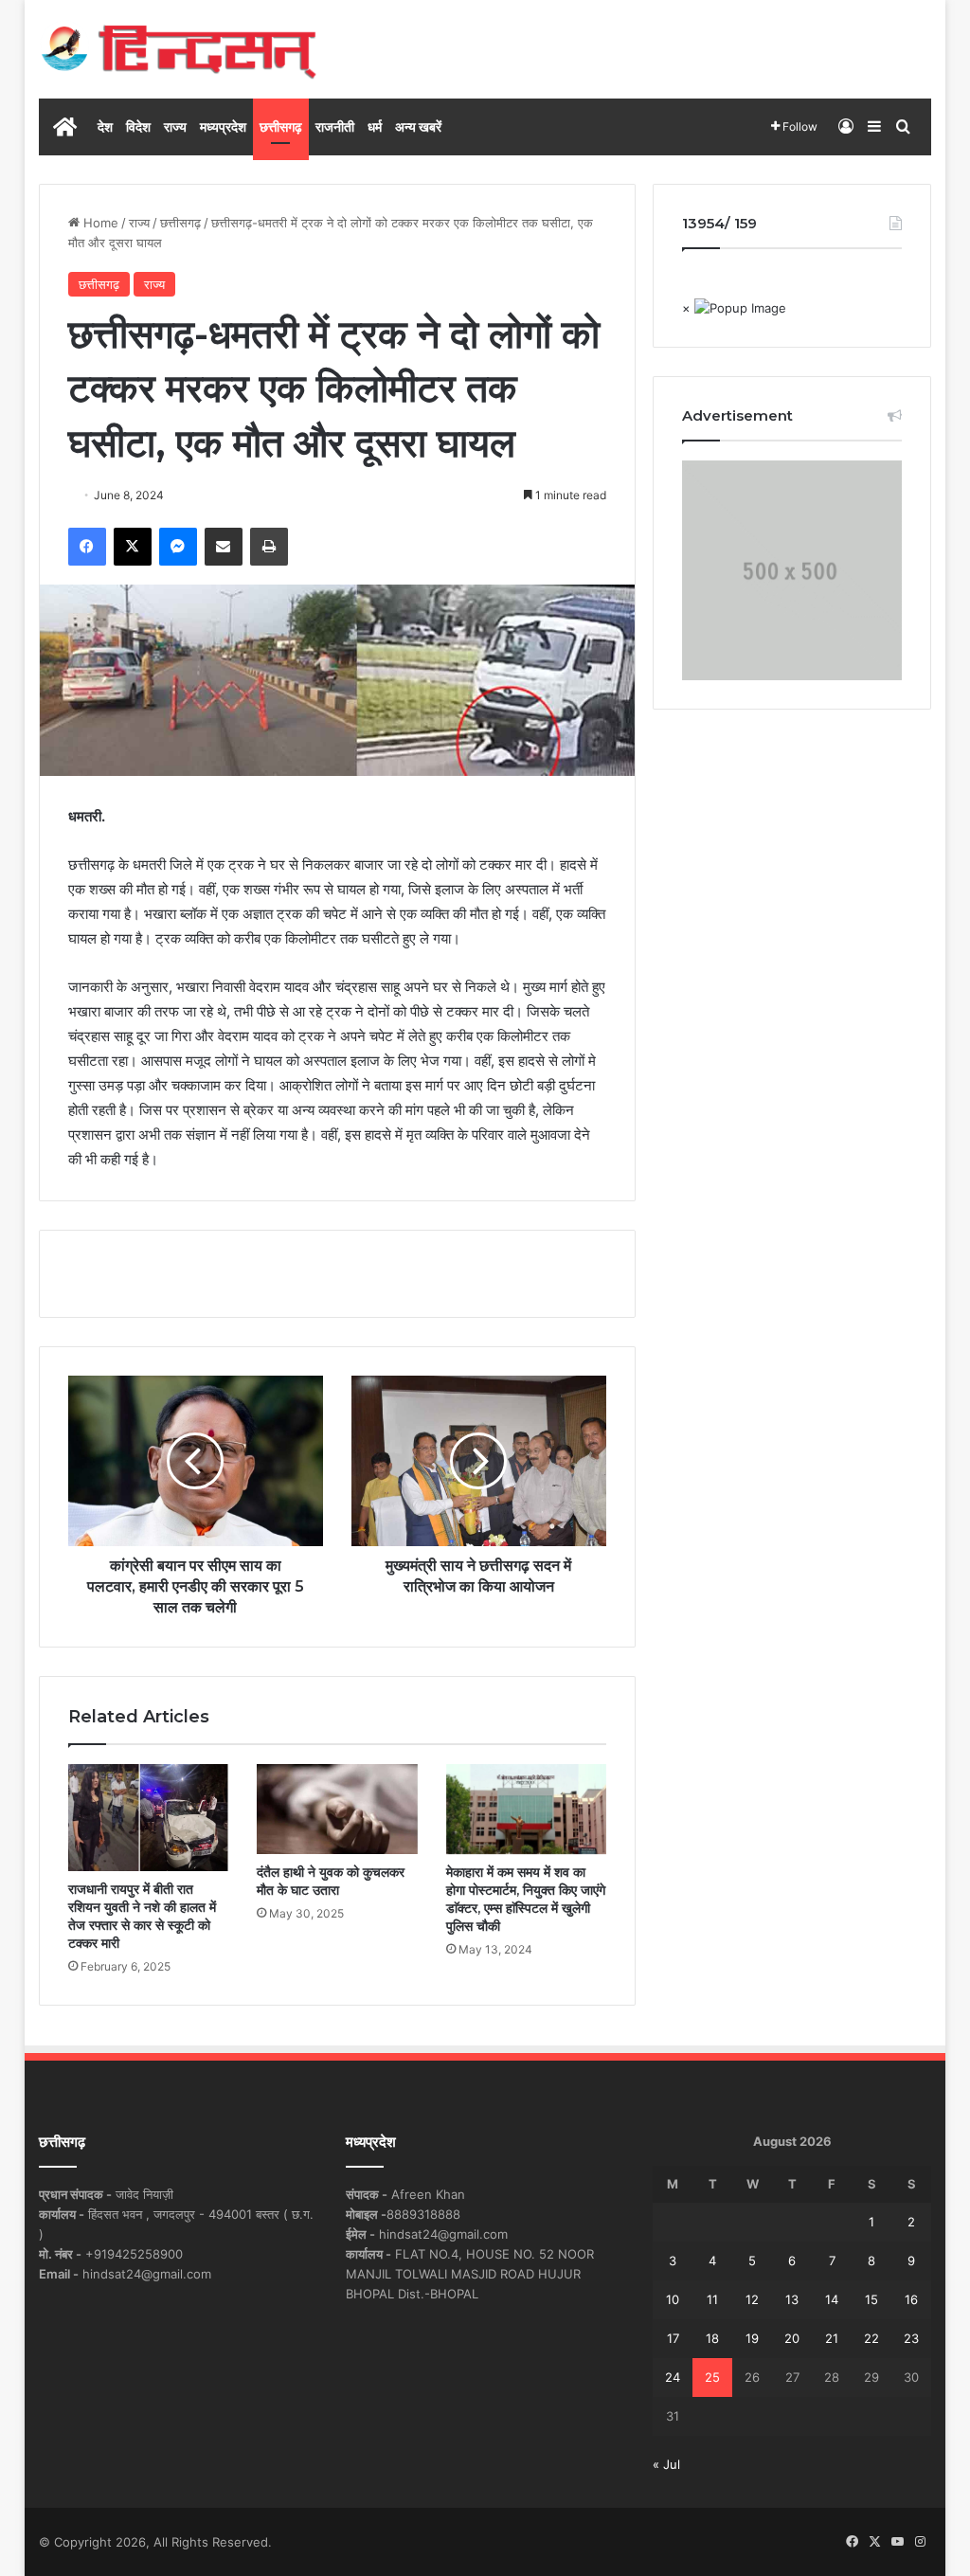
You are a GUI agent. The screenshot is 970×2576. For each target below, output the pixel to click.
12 (752, 2299)
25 (712, 2377)
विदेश (138, 126)
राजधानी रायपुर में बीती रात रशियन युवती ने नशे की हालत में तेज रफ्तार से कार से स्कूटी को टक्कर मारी (142, 1916)
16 (911, 2299)
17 (673, 2338)
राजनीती (335, 126)
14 (832, 2299)
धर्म (375, 126)
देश (105, 126)
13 (792, 2299)
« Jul (666, 2464)
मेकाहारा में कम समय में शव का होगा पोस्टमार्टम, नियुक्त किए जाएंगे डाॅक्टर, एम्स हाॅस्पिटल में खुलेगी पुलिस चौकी (526, 1899)
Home (99, 223)
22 (871, 2338)
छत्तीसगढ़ (281, 126)
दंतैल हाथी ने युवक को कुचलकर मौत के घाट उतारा (331, 1881)
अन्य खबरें (418, 126)
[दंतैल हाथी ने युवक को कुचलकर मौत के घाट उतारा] (337, 1809)
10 (673, 2299)
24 (673, 2377)
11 (712, 2299)
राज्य (175, 126)
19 (752, 2338)
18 (712, 2338)
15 (871, 2299)
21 (832, 2338)
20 (792, 2338)
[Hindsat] (178, 49)
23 (911, 2338)
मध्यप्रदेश (223, 126)
